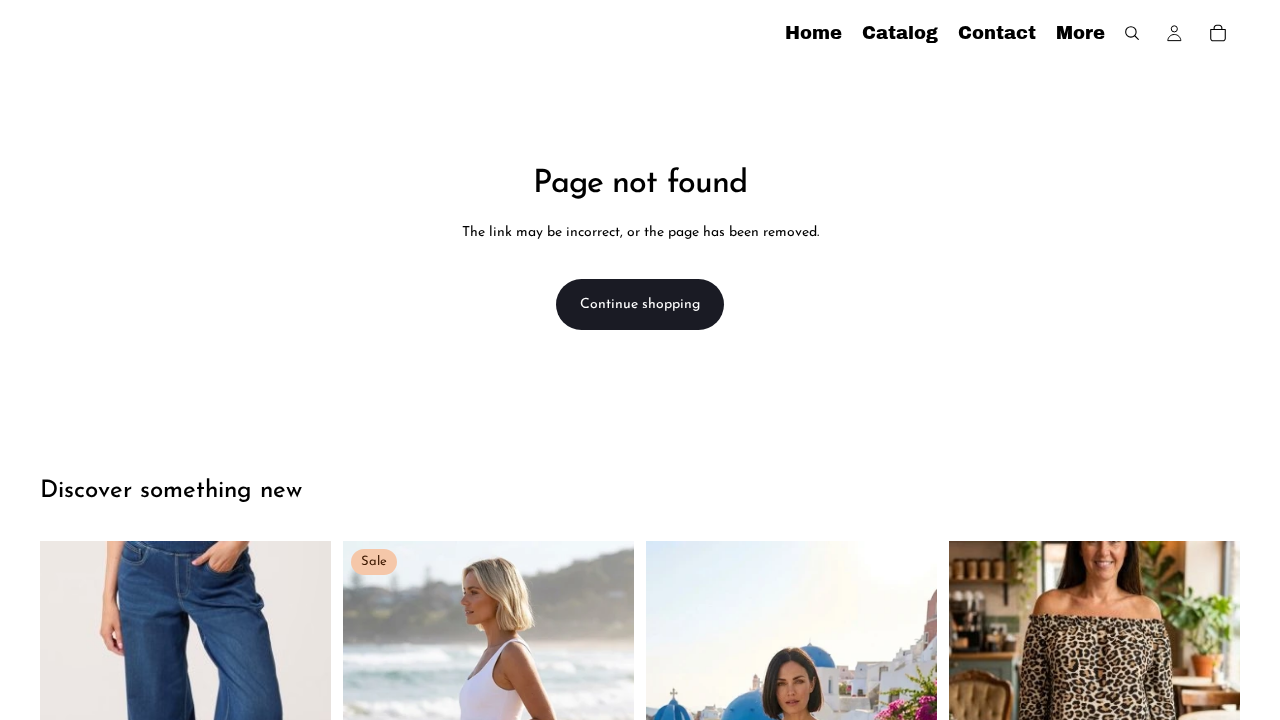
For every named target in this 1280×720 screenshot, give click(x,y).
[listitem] (1080, 33)
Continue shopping (640, 304)
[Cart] (1218, 33)
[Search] (1132, 33)
